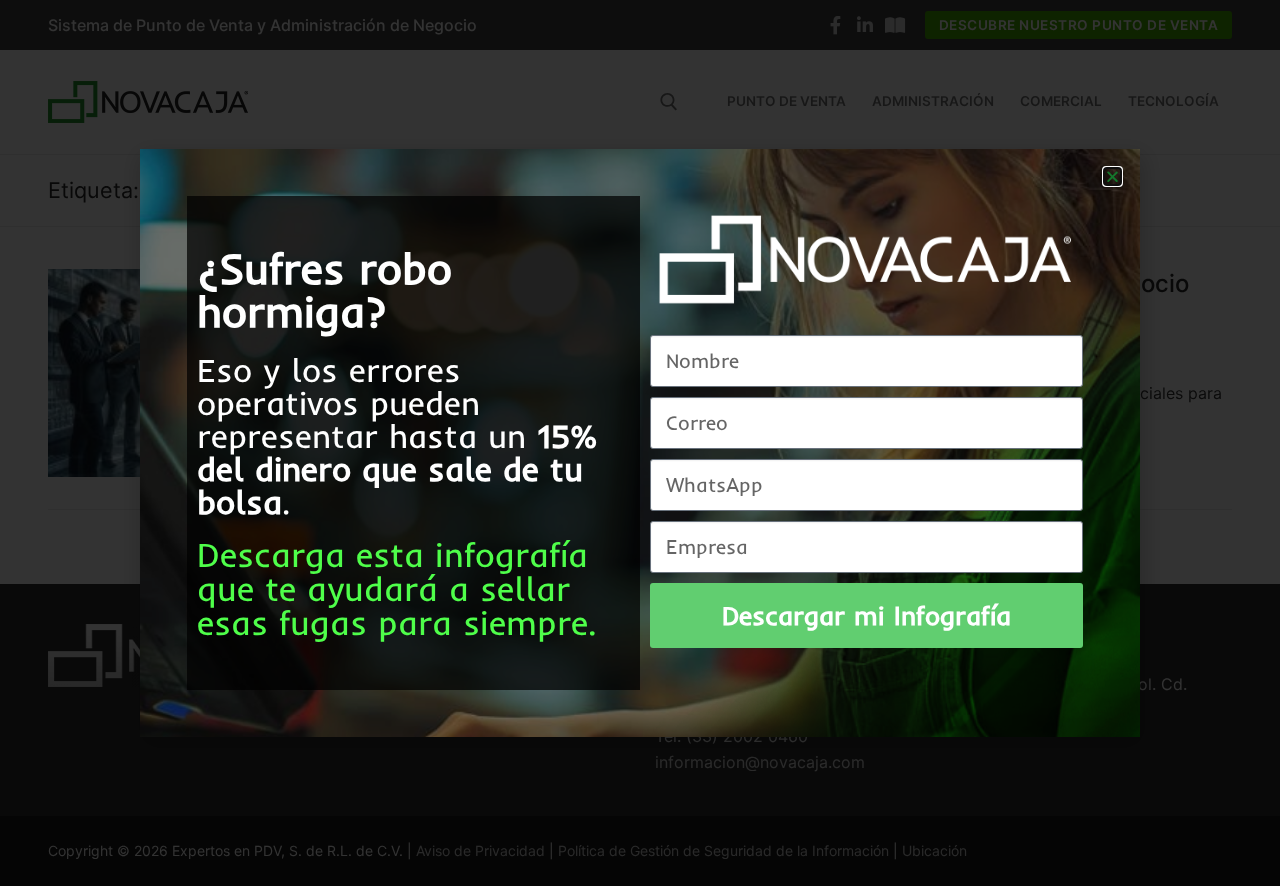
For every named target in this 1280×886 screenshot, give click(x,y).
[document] (640, 443)
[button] (1112, 176)
